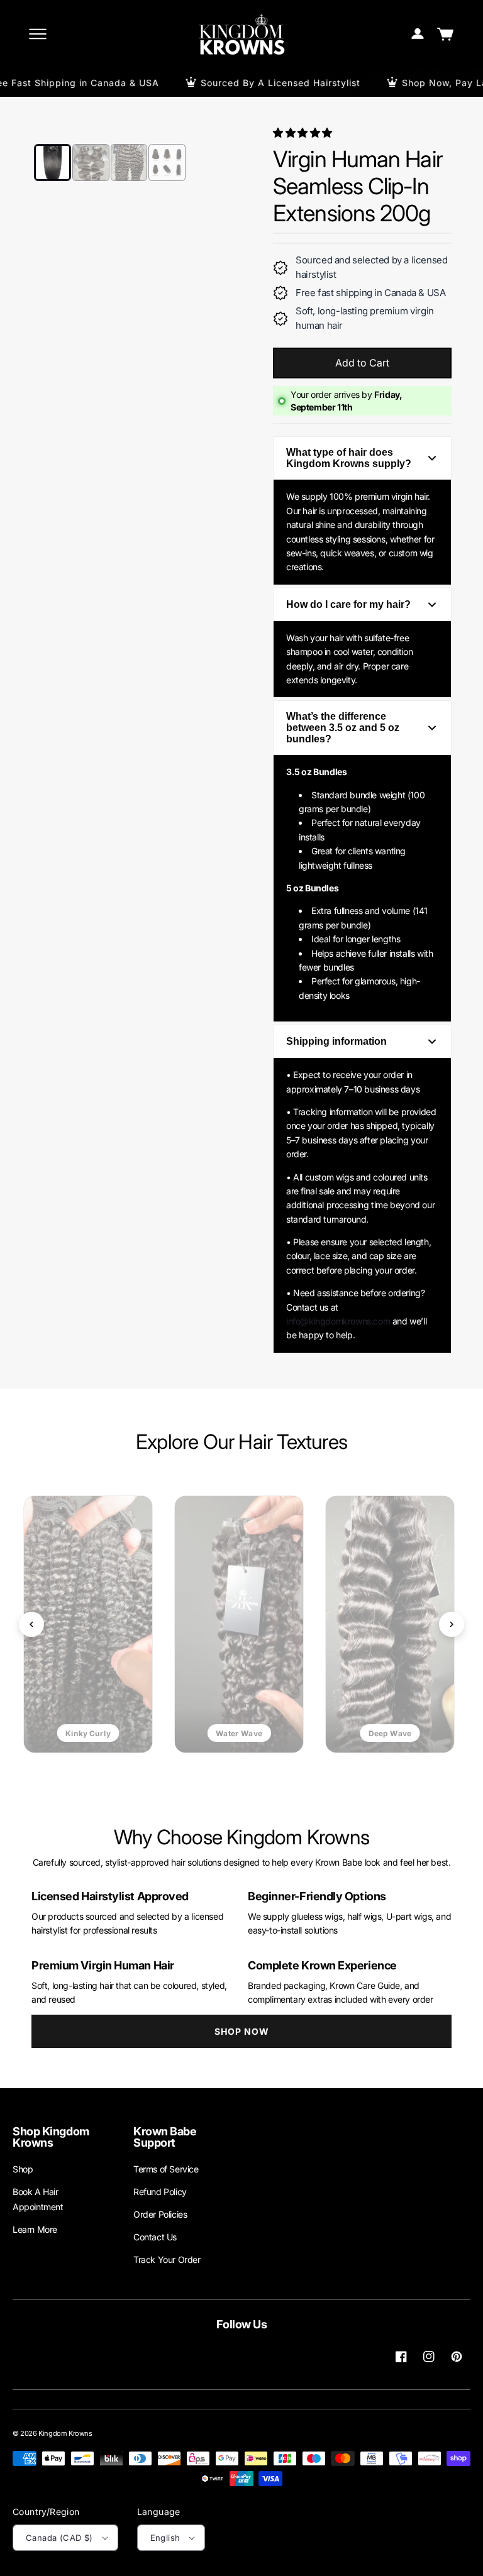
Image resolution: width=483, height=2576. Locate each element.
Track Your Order (167, 2260)
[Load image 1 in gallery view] (53, 162)
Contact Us (155, 2237)
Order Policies (160, 2214)
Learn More (35, 2229)
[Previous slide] (31, 1624)
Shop (23, 2169)
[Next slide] (452, 1624)
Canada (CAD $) (59, 2538)
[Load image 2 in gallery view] (91, 162)
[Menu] (38, 34)
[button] (304, 133)
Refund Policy (160, 2192)
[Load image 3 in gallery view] (129, 162)
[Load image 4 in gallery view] (167, 162)
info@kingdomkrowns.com (338, 1321)
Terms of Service (166, 2169)
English (165, 2538)
